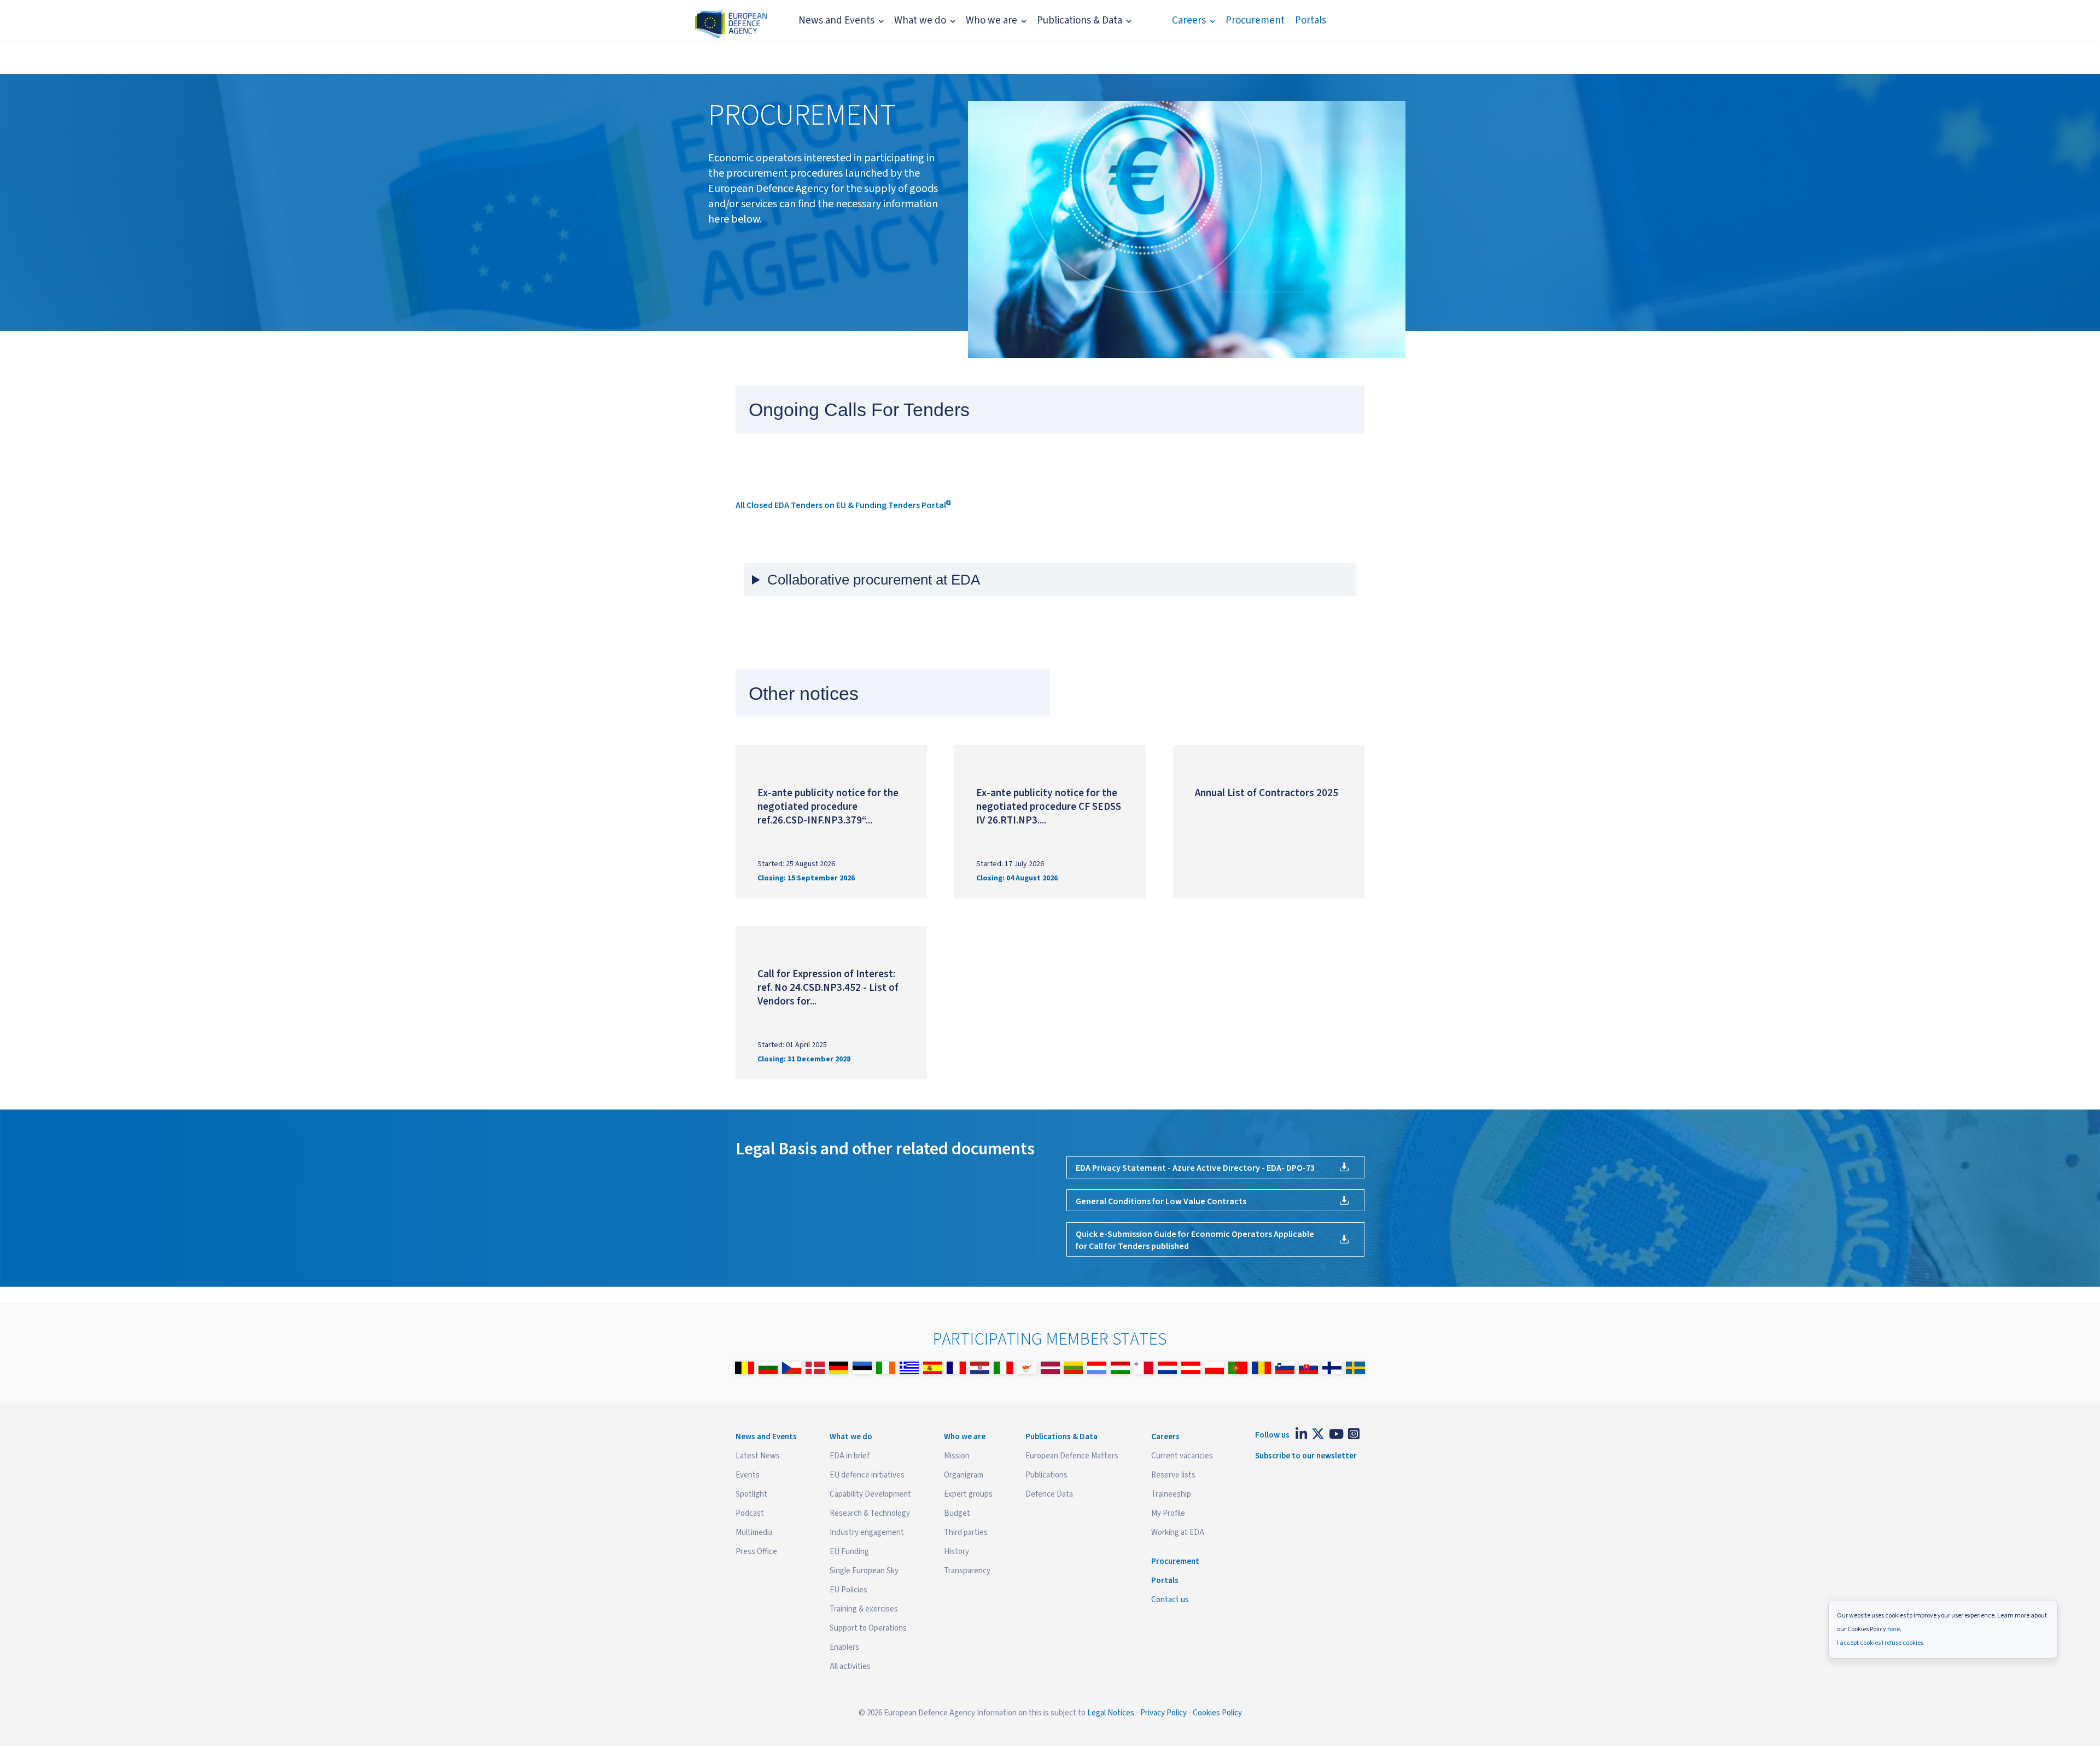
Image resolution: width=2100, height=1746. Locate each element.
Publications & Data (1080, 21)
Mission (957, 1456)
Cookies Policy (1217, 1713)
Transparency (967, 1571)
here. (1894, 1629)
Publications (1046, 1475)
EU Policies (848, 1590)
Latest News (758, 1456)
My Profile (1168, 1513)
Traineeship (1171, 1494)
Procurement (1255, 21)
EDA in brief (850, 1456)
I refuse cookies (1903, 1643)
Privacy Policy (1163, 1713)
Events (748, 1475)
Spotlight (751, 1494)
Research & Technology (870, 1513)
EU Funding (849, 1552)
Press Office (756, 1552)
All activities (850, 1666)
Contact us (1170, 1600)
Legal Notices (1111, 1713)
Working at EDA (1178, 1532)
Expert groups (968, 1494)
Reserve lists (1173, 1475)
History (956, 1552)
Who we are (991, 21)
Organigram (964, 1475)
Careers (1189, 21)
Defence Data (1049, 1494)
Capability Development (870, 1494)
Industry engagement (867, 1532)
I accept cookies (1859, 1643)
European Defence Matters (1072, 1456)
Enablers (844, 1647)
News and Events (836, 21)
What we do (920, 21)
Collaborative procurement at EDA (874, 580)
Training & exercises (864, 1609)
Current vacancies (1182, 1456)
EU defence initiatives (867, 1475)
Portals (1311, 21)
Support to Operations (868, 1628)
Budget (957, 1513)
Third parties (966, 1532)
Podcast (750, 1513)
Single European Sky (864, 1571)
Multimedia (754, 1532)
